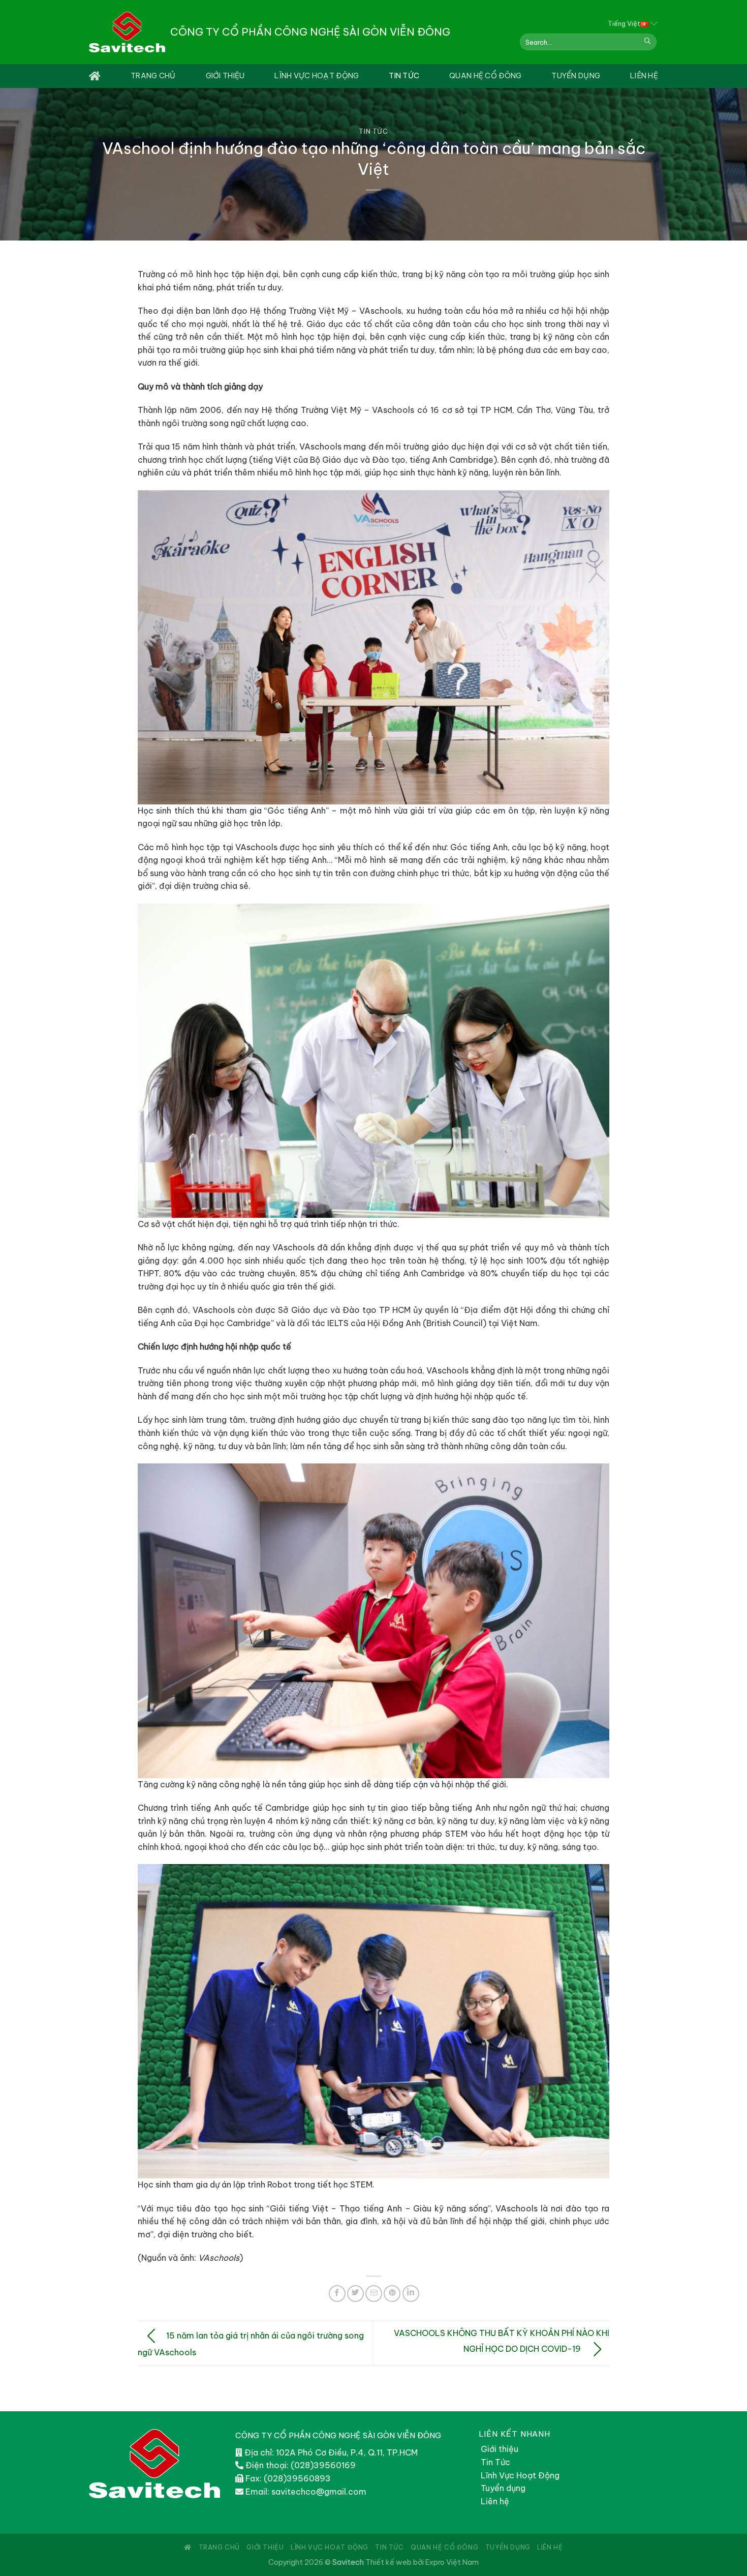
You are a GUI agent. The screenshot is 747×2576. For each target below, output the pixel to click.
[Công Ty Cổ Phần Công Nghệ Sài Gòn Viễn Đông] (127, 32)
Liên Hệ (644, 76)
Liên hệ (495, 2501)
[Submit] (647, 42)
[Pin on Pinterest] (392, 2294)
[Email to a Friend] (374, 2294)
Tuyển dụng (576, 76)
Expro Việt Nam (452, 2562)
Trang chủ (153, 76)
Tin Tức (404, 76)
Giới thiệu (225, 76)
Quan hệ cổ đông (485, 76)
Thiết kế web (388, 2562)
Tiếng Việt (624, 23)
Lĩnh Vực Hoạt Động (317, 76)
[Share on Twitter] (355, 2294)
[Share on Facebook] (337, 2294)
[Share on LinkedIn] (411, 2294)
